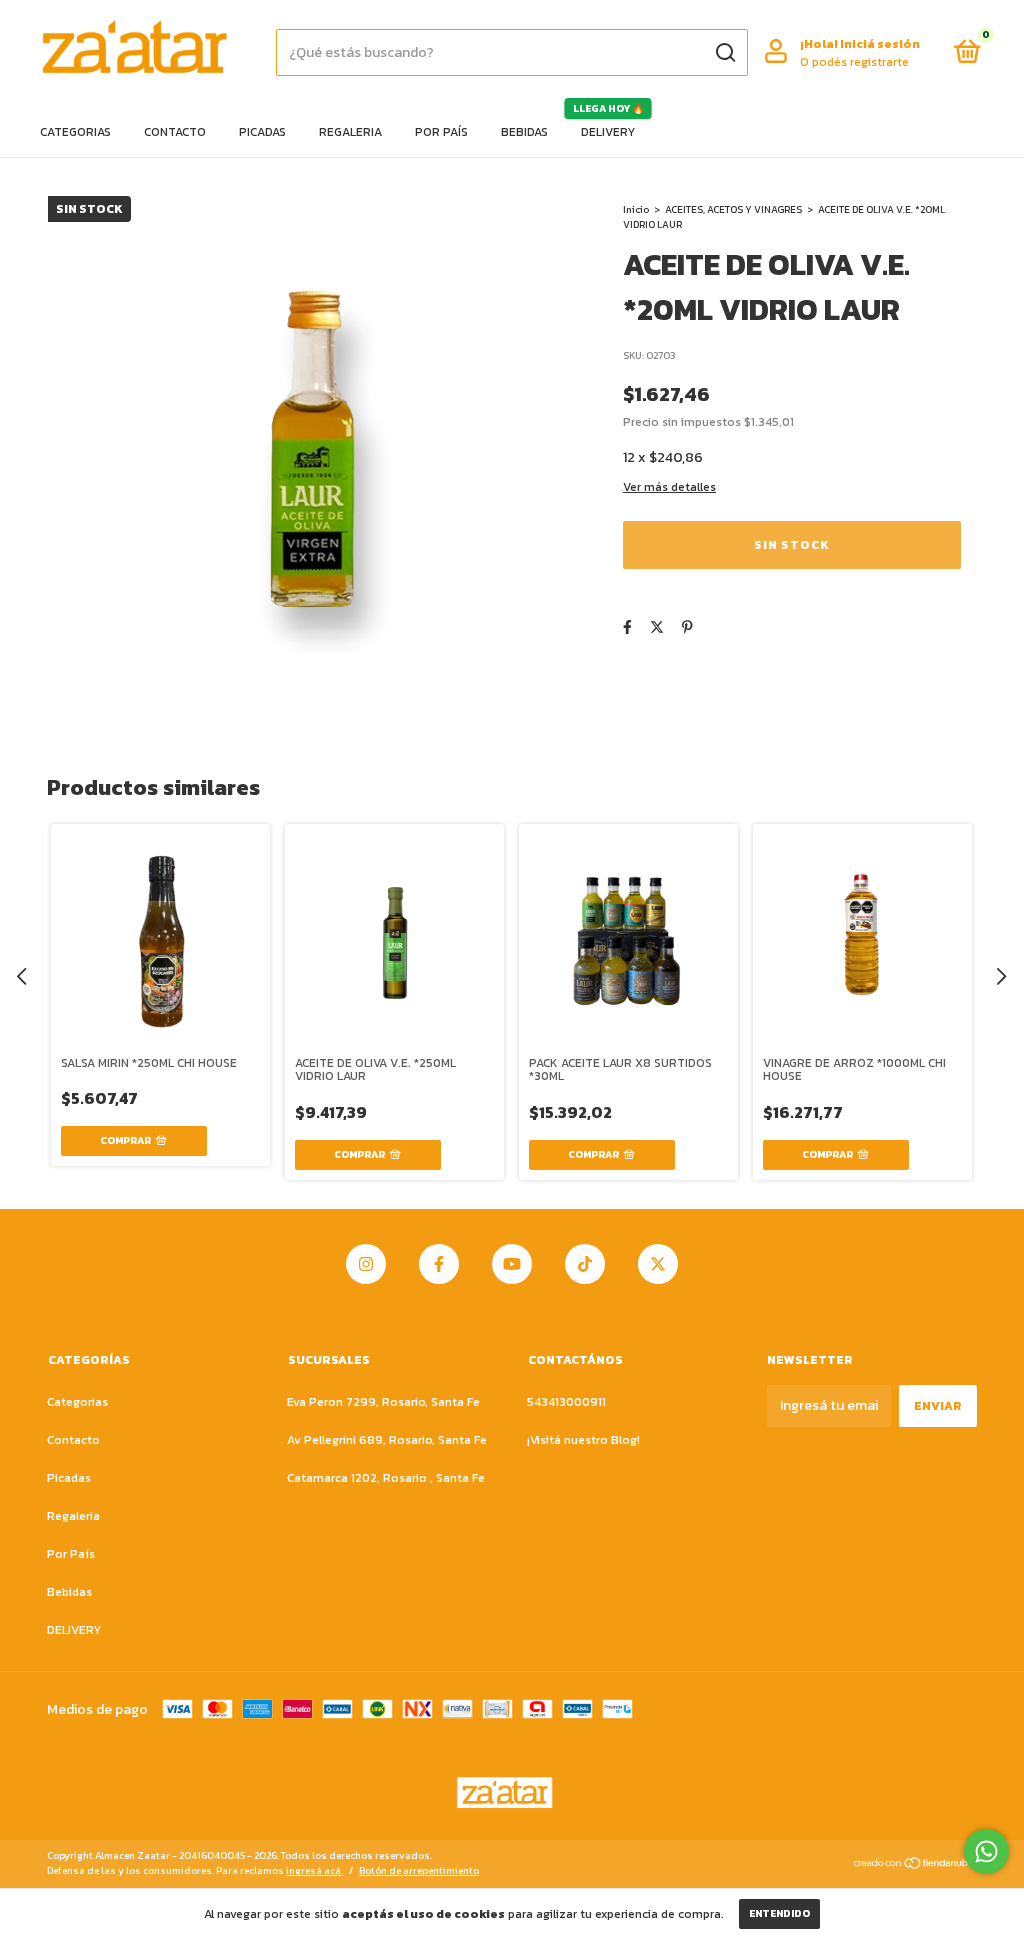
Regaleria (350, 132)
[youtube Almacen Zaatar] (512, 1264)
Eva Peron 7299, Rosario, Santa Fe (383, 1402)
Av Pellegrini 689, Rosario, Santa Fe (387, 1440)
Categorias (75, 132)
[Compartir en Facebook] (627, 628)
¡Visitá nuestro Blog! (583, 1440)
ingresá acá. (314, 1870)
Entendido (779, 1913)
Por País (441, 132)
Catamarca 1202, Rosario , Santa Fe (386, 1478)
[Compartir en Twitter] (657, 628)
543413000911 (566, 1402)
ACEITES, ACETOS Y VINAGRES (733, 209)
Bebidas (524, 132)
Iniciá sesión (880, 44)
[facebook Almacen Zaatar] (439, 1264)
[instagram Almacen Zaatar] (366, 1264)
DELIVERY (608, 132)
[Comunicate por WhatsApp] (986, 1851)
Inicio (636, 209)
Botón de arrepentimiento (419, 1870)
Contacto (175, 132)
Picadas (262, 132)
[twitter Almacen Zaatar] (658, 1264)
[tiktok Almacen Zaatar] (585, 1264)
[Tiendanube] (914, 1865)
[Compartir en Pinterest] (687, 628)
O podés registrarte (854, 62)
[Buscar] (724, 53)
